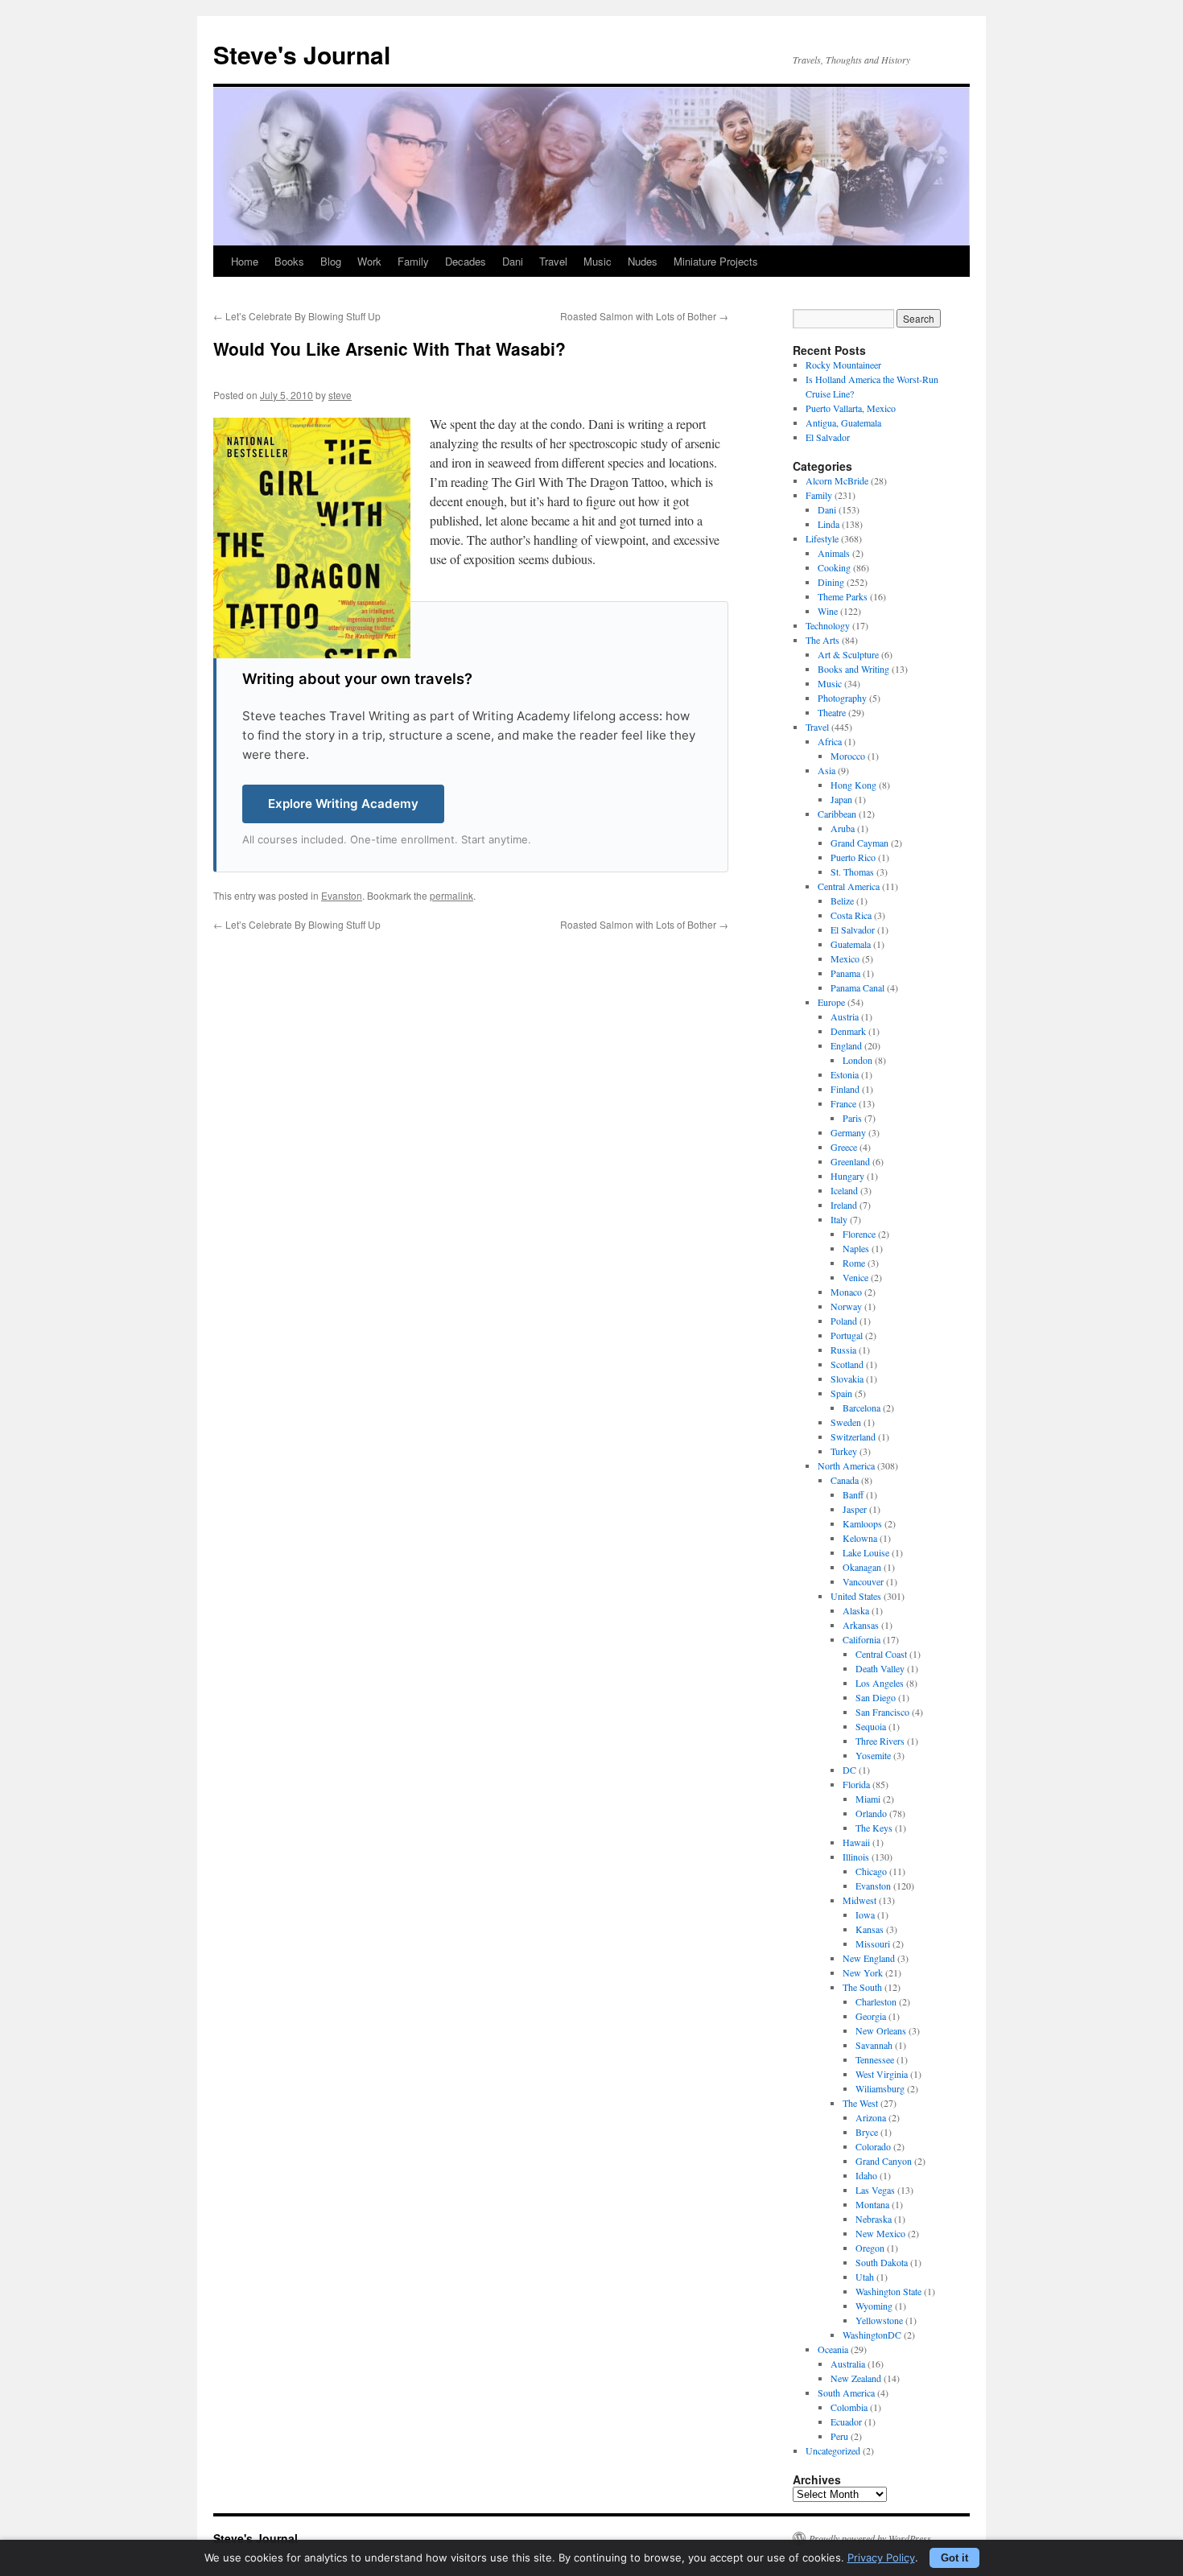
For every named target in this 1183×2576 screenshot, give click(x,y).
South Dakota (882, 2262)
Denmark (848, 1031)
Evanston (342, 895)
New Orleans (881, 2030)
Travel (553, 261)
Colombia (849, 2407)
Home (245, 261)
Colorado (873, 2146)
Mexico (845, 958)
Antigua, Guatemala (843, 422)
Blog (331, 261)
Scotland (847, 1364)
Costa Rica (851, 915)
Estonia (845, 1074)
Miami (868, 1799)
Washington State (888, 2291)
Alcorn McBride (837, 480)
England (846, 1045)
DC (849, 1770)
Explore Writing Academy (343, 804)
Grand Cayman (859, 843)
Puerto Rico (853, 857)
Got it (954, 2558)
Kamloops (862, 1523)
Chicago (871, 1871)
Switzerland (853, 1436)
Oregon (870, 2248)
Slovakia (847, 1379)
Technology (828, 625)
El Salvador (828, 437)
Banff (853, 1494)
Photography (842, 698)
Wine (828, 611)
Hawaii (856, 1842)
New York (863, 1972)
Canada (845, 1480)
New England (869, 1958)
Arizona (871, 2117)
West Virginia (882, 2074)
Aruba (843, 828)
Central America (849, 886)
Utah (865, 2277)
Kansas (870, 1929)
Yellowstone (879, 2320)
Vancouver (863, 1581)
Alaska (856, 1610)
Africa (830, 741)
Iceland (844, 1190)
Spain (841, 1393)
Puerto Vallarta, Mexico (851, 408)
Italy (839, 1219)
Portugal (847, 1335)
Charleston (876, 2001)
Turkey (844, 1451)
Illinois (856, 1857)
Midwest (859, 1900)
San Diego (876, 1697)
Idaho (866, 2175)
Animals (834, 553)
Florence (859, 1234)
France (843, 1103)
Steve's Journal (302, 54)
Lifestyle (822, 538)
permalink (451, 895)
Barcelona (861, 1408)
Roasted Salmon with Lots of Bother (644, 316)
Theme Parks (843, 596)
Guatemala (851, 944)
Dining (831, 582)
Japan (841, 799)
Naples (856, 1248)
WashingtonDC (872, 2335)
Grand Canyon (884, 2161)
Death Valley (880, 1668)
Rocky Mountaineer (843, 365)
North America (846, 1465)
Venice (855, 1277)
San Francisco (882, 1712)
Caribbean (837, 814)
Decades (466, 261)
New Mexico (880, 2233)
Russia (843, 1350)
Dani (513, 261)
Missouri (873, 1943)
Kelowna (860, 1538)
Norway (846, 1306)
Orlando (871, 1813)
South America (846, 2393)
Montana (872, 2204)
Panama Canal (857, 987)
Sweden (846, 1422)
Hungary (847, 1176)
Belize (842, 901)
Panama (845, 973)
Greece (844, 1147)
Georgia (871, 2016)
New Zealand (856, 2378)
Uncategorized (833, 2450)
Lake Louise (866, 1552)
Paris (852, 1118)
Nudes (643, 261)
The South (862, 1987)
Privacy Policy (881, 2557)
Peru (839, 2436)
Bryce (867, 2132)
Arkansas (861, 1625)
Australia (848, 2364)
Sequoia (871, 1726)
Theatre (832, 712)
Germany (848, 1132)
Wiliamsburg (880, 2088)
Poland (844, 1321)
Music (598, 261)
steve (340, 395)
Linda (829, 524)
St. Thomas (852, 872)
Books (289, 261)
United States (856, 1596)
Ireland (844, 1205)
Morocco (848, 756)
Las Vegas (875, 2190)
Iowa (865, 1914)
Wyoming (874, 2306)
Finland (845, 1089)
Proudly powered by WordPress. (871, 2538)
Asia (826, 770)
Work (369, 261)
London (857, 1060)
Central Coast (881, 1654)
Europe (831, 1002)
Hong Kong (853, 785)
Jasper (855, 1509)
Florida (856, 1784)
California (861, 1639)
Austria (845, 1016)
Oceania (833, 2349)
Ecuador (846, 2421)
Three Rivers (880, 1741)
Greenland (850, 1161)
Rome (854, 1263)
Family (413, 261)
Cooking (834, 567)
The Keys (874, 1828)
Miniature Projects (716, 261)
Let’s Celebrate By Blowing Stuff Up (297, 316)
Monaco (846, 1292)
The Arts (822, 640)
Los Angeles (880, 1683)
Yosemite (873, 1755)
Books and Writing (853, 669)
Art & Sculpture (848, 654)
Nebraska (874, 2219)
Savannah (874, 2045)
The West (860, 2103)
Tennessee (875, 2059)
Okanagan (862, 1567)
